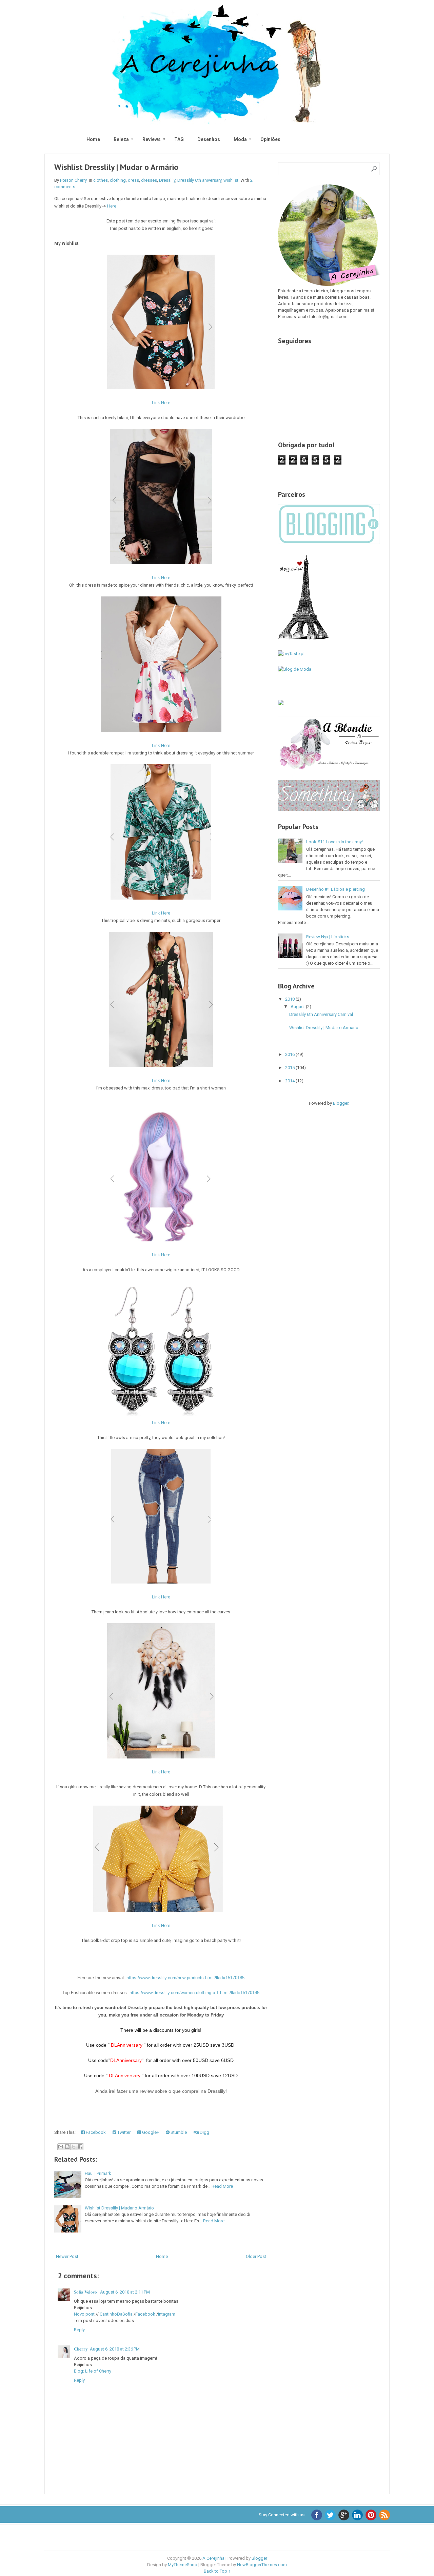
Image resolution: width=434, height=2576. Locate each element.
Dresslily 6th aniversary (199, 180)
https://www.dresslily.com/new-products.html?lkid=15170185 (185, 1978)
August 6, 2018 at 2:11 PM (125, 2292)
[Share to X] (74, 2147)
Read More (222, 2186)
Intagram (167, 2314)
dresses (149, 180)
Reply (79, 2330)
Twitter (123, 2132)
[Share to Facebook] (80, 2147)
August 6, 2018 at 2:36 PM (115, 2349)
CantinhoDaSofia (116, 2314)
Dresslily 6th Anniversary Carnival (321, 1014)
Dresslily (167, 180)
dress (133, 180)
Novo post (84, 2314)
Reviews (152, 139)
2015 (290, 1068)
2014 (290, 1081)
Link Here (161, 403)
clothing (118, 180)
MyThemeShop (183, 2565)
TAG (179, 139)
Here (112, 206)
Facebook (95, 2132)
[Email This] (61, 2147)
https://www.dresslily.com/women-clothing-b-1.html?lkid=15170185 (194, 1993)
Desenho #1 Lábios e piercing (336, 889)
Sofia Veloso (86, 2292)
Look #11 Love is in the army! (334, 842)
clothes (101, 180)
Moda (240, 139)
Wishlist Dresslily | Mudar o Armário (116, 167)
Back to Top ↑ (217, 2571)
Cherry (81, 2349)
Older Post (256, 2256)
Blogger (341, 1103)
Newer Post (67, 2256)
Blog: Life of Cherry (93, 2371)
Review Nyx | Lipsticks (328, 937)
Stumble (178, 2132)
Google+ (150, 2132)
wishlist (231, 180)
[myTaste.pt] (291, 654)
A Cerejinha (213, 2558)
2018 (290, 999)
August (298, 1007)
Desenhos (209, 139)
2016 (290, 1054)
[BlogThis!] (67, 2147)
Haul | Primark (98, 2173)
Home (93, 139)
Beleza (121, 139)
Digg (204, 2132)
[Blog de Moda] (295, 669)
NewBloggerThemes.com (262, 2565)
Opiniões (270, 139)
